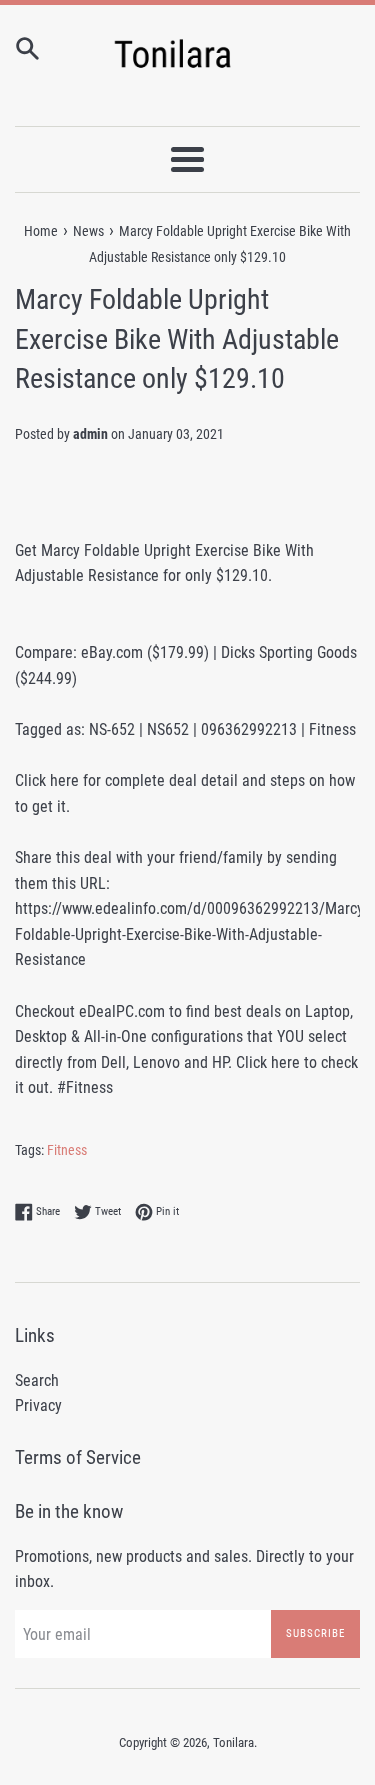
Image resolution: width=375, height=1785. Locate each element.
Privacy (38, 1405)
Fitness (67, 1150)
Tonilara (233, 1742)
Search (37, 1380)
